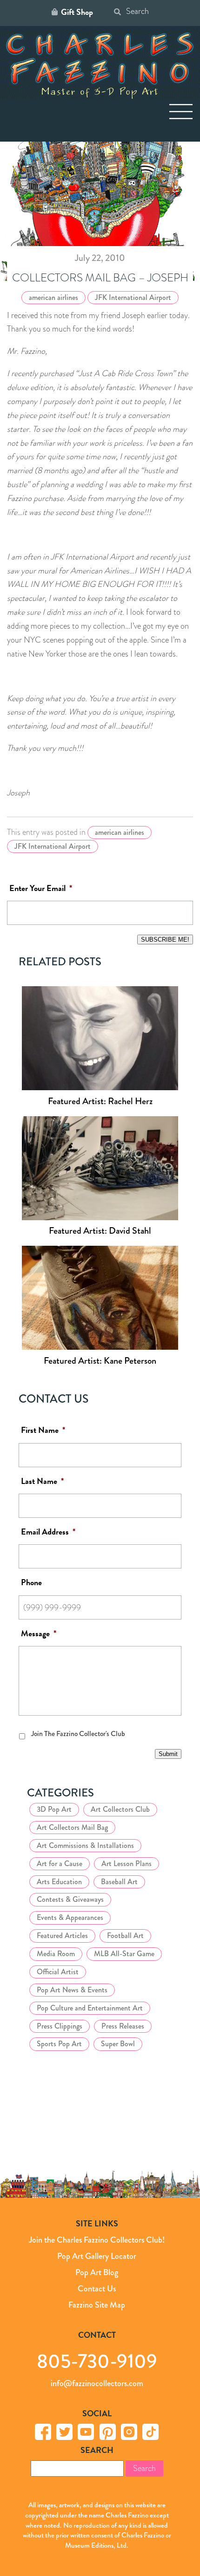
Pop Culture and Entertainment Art (90, 2008)
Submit (168, 1754)
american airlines (53, 297)
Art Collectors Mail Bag (72, 1827)
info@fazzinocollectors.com (97, 2383)
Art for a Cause (60, 1864)
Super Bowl (118, 2044)
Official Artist (58, 1972)
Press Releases (123, 2026)
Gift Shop (77, 12)
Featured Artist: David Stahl (100, 1231)
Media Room (56, 1954)
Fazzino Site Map (97, 2305)
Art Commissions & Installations (85, 1845)
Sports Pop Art (59, 2044)
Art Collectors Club (120, 1809)
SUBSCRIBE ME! (165, 940)
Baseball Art (119, 1882)
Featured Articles (62, 1935)
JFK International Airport (133, 297)
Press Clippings (60, 2026)
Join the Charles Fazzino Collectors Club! (97, 2240)
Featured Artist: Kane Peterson (100, 1361)
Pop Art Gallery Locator (97, 2256)
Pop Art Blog (97, 2272)
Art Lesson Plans (127, 1864)
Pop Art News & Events (72, 1990)
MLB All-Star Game (124, 1954)
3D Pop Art (54, 1809)
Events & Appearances (70, 1917)
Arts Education (59, 1882)
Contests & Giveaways (70, 1899)
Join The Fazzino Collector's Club (78, 1734)
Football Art (125, 1935)
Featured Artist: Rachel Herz (100, 1101)
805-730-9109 (97, 2361)
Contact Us (97, 2289)
